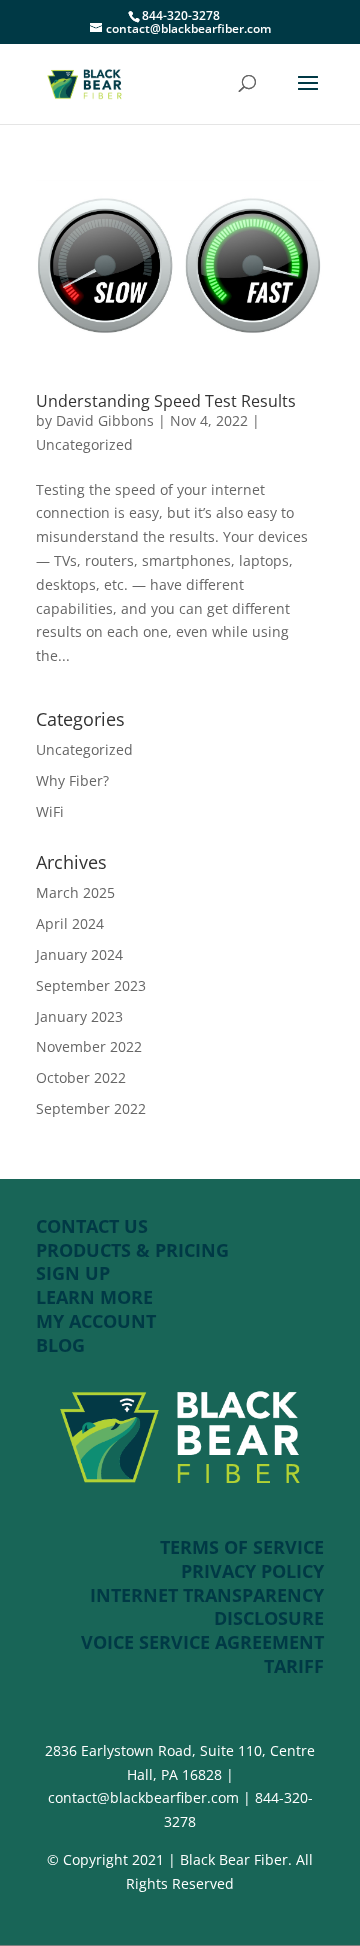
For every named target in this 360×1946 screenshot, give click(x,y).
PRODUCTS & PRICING (135, 1250)
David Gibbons (105, 420)
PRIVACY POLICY (252, 1571)
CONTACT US (92, 1226)
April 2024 (70, 923)
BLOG (60, 1345)
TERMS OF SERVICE (242, 1547)
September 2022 (91, 1108)
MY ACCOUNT (96, 1321)
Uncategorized (84, 444)
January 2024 (79, 954)
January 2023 (79, 1016)
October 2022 (81, 1077)
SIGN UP (73, 1273)
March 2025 (75, 892)
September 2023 (91, 985)
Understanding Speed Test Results (166, 401)
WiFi (50, 811)
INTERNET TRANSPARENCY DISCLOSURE (207, 1607)
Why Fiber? (72, 780)
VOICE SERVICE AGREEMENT (202, 1642)
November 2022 (89, 1046)
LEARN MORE (94, 1297)
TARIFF (294, 1666)
